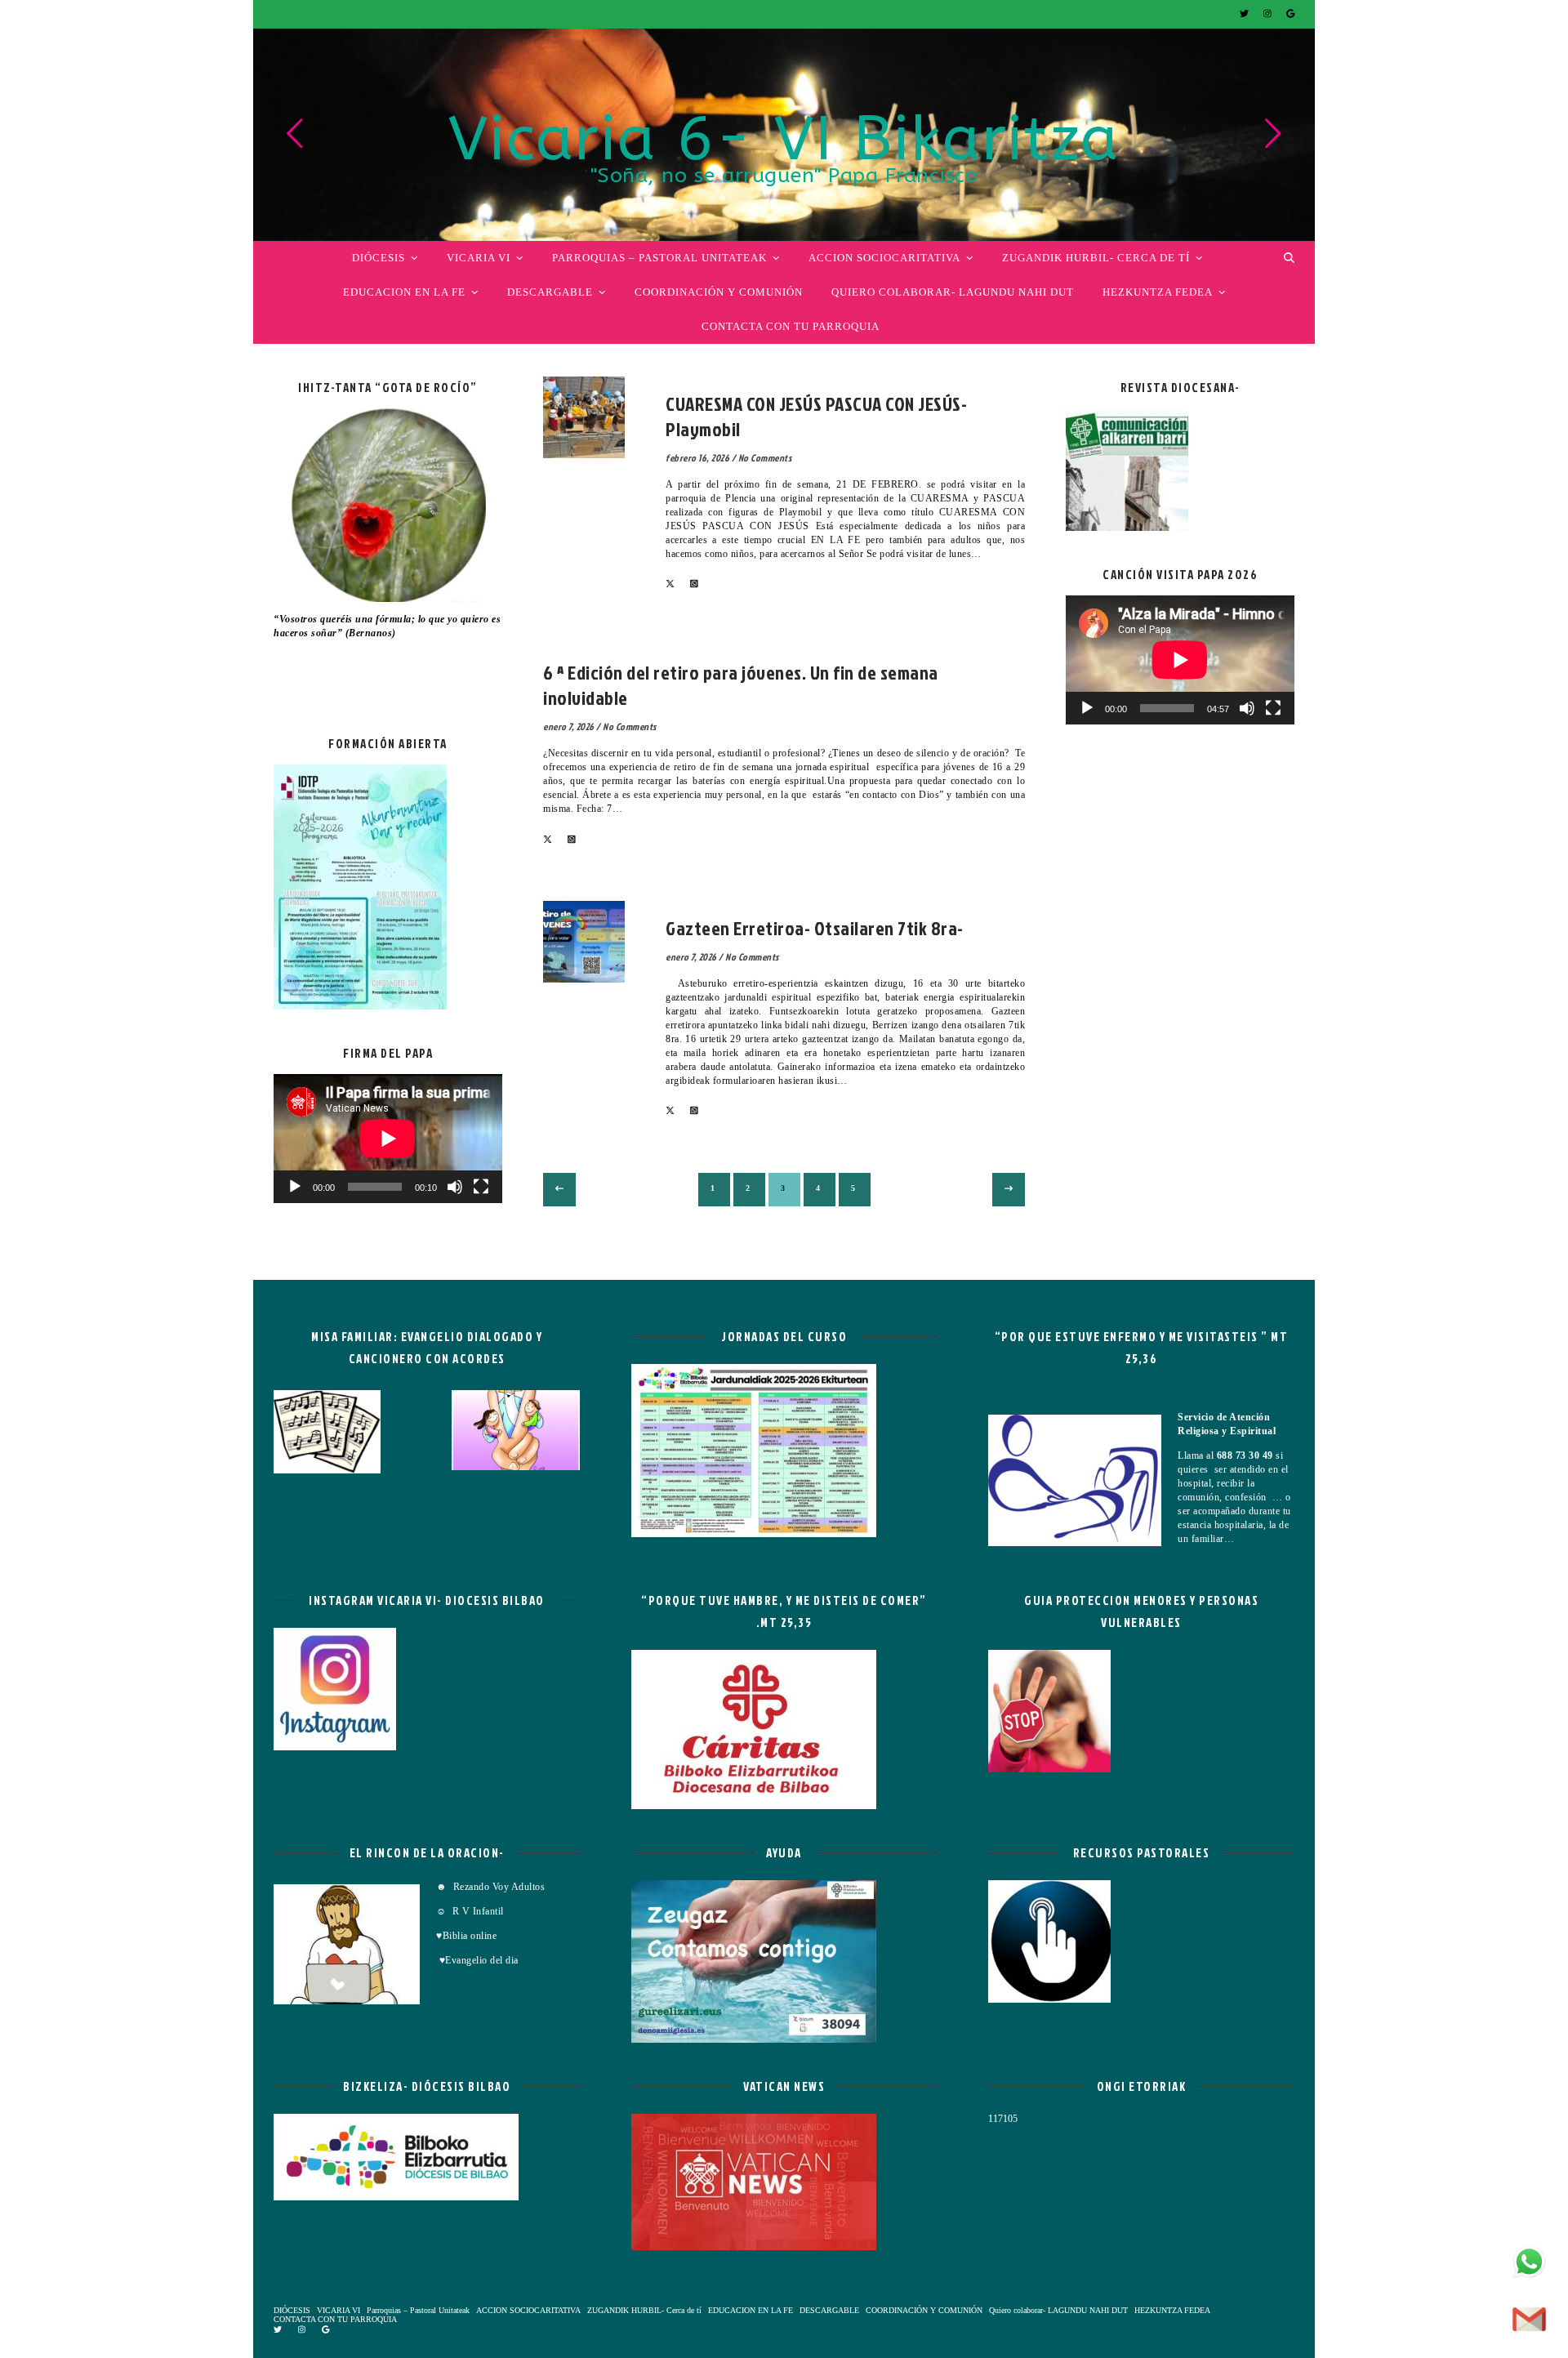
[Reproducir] (295, 1187)
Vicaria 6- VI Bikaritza (784, 140)
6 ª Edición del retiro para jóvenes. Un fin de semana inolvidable (741, 685)
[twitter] (1245, 14)
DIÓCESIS (379, 258)
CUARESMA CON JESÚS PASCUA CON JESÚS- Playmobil (816, 416)
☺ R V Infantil (470, 1911)
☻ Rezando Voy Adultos (492, 1887)
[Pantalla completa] (481, 1187)
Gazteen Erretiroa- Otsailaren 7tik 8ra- (815, 928)
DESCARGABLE (550, 292)
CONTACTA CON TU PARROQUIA (791, 326)
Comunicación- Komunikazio (636, 651)
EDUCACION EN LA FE (404, 292)
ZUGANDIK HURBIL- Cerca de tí (1096, 258)
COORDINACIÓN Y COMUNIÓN (719, 292)
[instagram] (1269, 14)
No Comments (765, 458)
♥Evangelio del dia (477, 1960)
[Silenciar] (455, 1187)
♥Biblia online (466, 1936)
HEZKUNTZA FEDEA (1158, 292)
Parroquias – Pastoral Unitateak (659, 258)
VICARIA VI (479, 258)
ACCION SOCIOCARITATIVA (884, 258)
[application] (388, 1139)
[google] (1290, 14)
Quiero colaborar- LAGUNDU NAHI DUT (953, 292)
